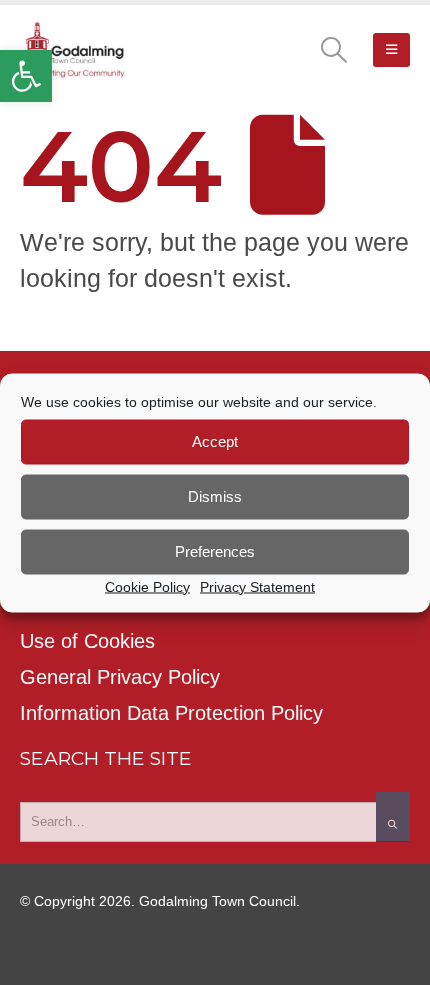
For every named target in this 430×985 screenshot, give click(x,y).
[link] (26, 76)
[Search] (393, 817)
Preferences (215, 551)
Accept (215, 441)
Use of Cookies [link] (87, 641)
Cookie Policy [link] (147, 586)
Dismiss (215, 496)
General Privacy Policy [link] (120, 677)
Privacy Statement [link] (257, 586)
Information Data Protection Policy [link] (171, 713)
